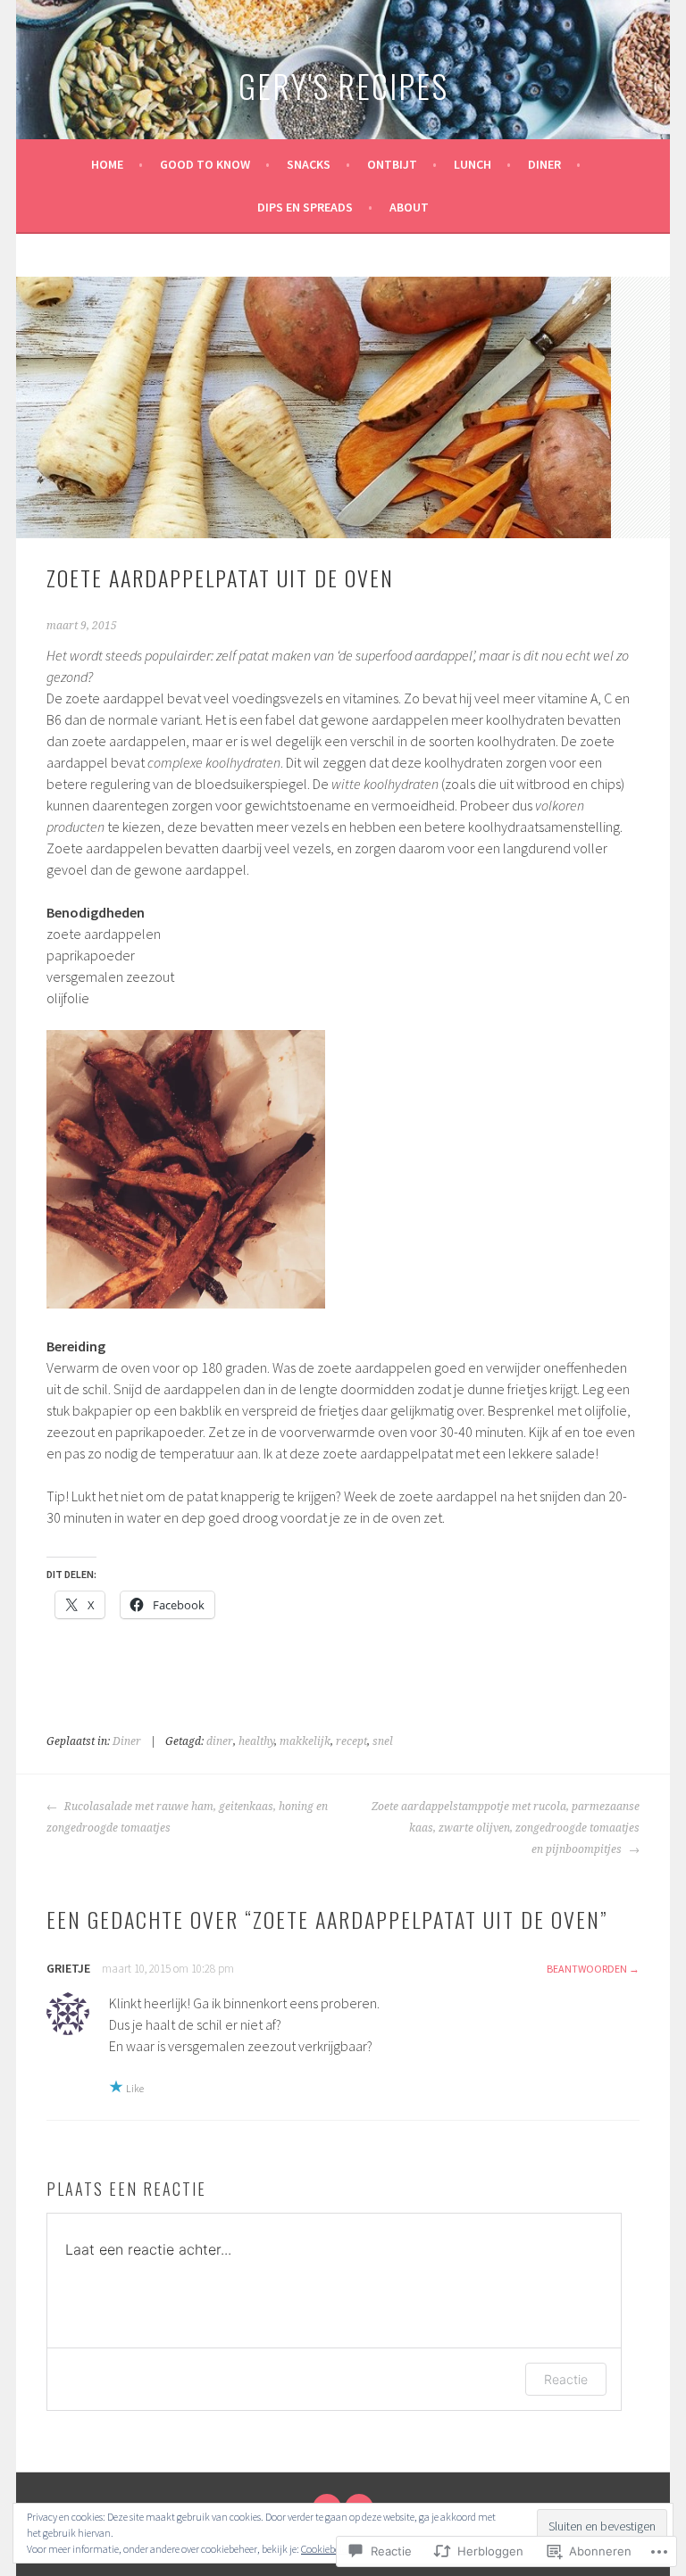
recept (351, 1741)
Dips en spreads (305, 207)
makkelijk (305, 1741)
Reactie (566, 2379)
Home (107, 164)
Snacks (309, 164)
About (409, 207)
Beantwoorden (587, 1969)
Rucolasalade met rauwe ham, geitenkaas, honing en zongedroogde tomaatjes (187, 1817)
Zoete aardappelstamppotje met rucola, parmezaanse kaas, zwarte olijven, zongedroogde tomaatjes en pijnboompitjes (506, 1828)
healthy (256, 1741)
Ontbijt (392, 164)
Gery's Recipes (343, 85)
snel (383, 1741)
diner (220, 1741)
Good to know (205, 164)
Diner (544, 164)
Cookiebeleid (328, 2549)
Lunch (473, 164)
